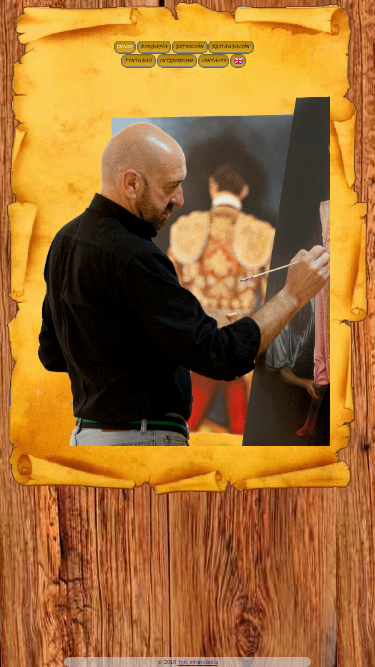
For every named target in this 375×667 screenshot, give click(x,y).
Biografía (154, 47)
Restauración (231, 47)
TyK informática (198, 662)
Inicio (124, 47)
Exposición (190, 47)
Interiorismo (176, 61)
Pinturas (138, 61)
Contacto (214, 61)
